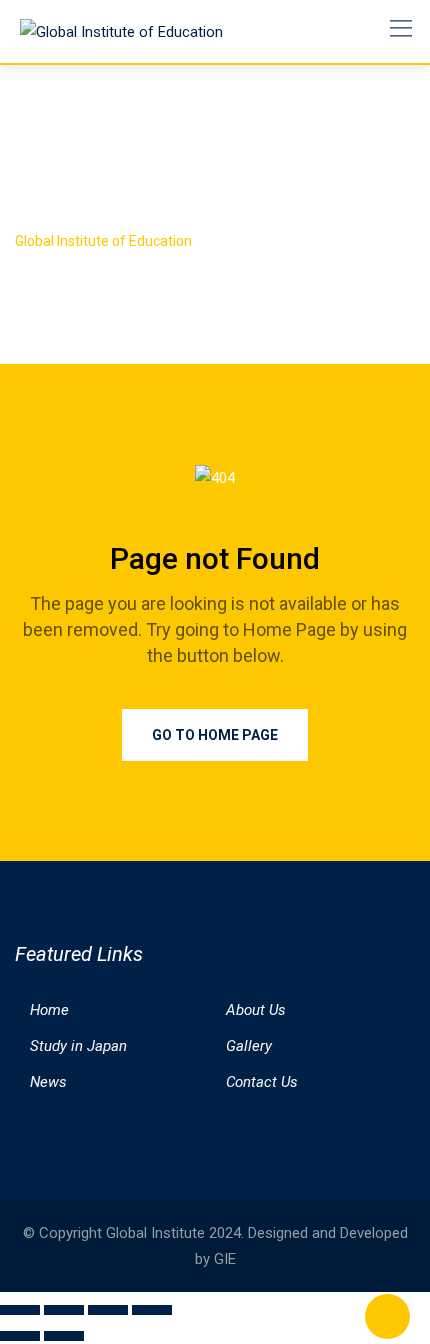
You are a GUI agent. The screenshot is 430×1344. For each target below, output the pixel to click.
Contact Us (262, 1082)
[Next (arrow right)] (64, 1336)
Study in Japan (78, 1046)
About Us (256, 1010)
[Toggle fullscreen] (64, 1310)
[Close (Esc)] (152, 1310)
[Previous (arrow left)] (20, 1336)
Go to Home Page (215, 735)
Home (49, 1010)
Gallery (249, 1046)
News (48, 1082)
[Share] (108, 1310)
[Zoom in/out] (20, 1310)
